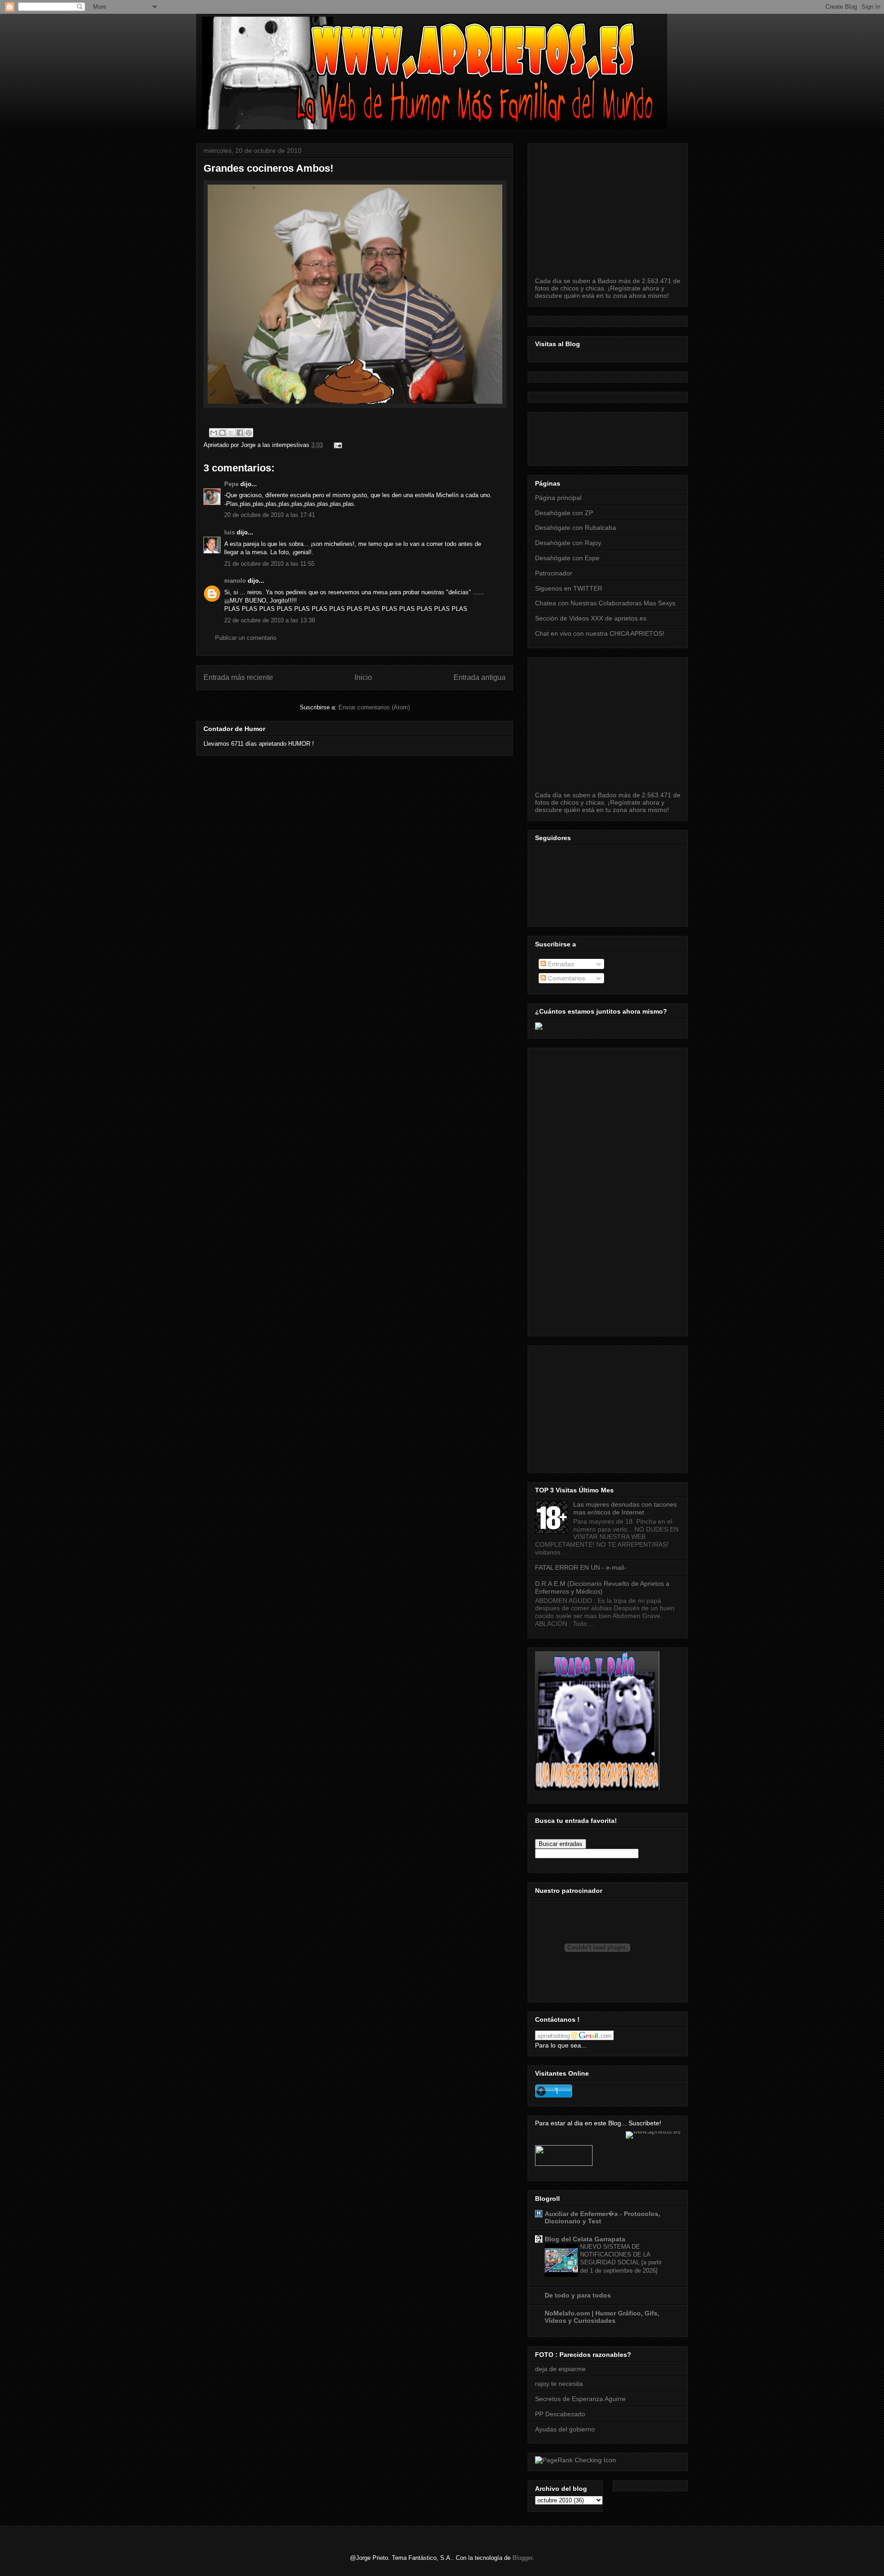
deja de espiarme (560, 2369)
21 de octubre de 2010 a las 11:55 (269, 564)
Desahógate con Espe (567, 558)
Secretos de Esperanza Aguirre (580, 2399)
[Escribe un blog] (222, 433)
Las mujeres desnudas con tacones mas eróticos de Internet (625, 1508)
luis (230, 532)
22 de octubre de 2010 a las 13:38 (270, 620)
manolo (235, 581)
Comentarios (566, 978)
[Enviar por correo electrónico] (214, 433)
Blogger (522, 2558)
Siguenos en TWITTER (569, 588)
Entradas (560, 964)
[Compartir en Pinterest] (249, 433)
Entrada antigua (480, 677)
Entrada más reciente (238, 677)
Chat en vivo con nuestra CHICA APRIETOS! (600, 633)
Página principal (558, 498)
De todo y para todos (578, 2295)
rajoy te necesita (559, 2384)
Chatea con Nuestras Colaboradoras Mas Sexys (605, 603)
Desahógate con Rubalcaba (576, 528)
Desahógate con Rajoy (568, 543)
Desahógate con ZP (564, 513)
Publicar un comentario (246, 638)
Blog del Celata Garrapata (585, 2239)
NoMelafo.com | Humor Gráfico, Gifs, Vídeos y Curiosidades (602, 2317)
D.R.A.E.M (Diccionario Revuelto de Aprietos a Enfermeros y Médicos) (602, 1587)
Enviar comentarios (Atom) (374, 707)
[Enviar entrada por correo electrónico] (336, 445)
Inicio (363, 677)
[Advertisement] (703, 436)
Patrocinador (554, 573)
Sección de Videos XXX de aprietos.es (591, 618)
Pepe (231, 484)
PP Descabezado (560, 2414)
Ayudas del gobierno (565, 2429)
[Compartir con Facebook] (240, 433)
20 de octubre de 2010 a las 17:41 (270, 515)
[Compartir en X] (231, 433)
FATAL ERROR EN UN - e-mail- (581, 1567)
